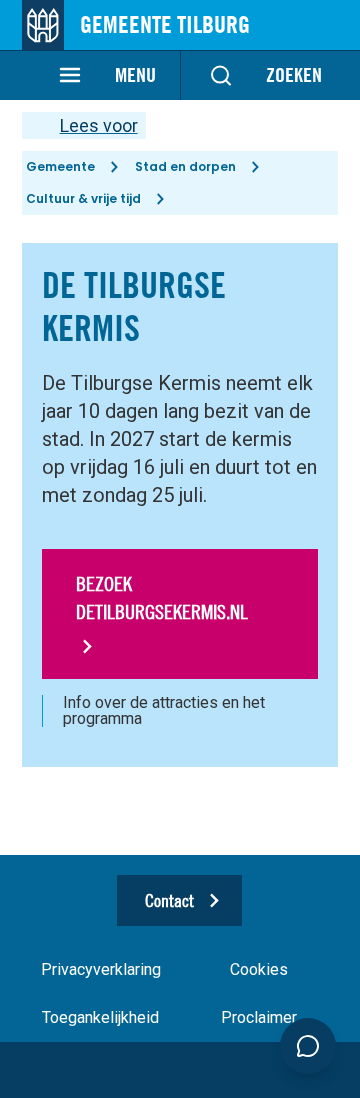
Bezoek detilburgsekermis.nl (162, 597)
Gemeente (60, 166)
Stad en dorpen (185, 166)
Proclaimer (259, 1017)
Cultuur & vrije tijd (83, 198)
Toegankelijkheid (100, 1017)
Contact (169, 900)
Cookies (259, 969)
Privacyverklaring (101, 969)
